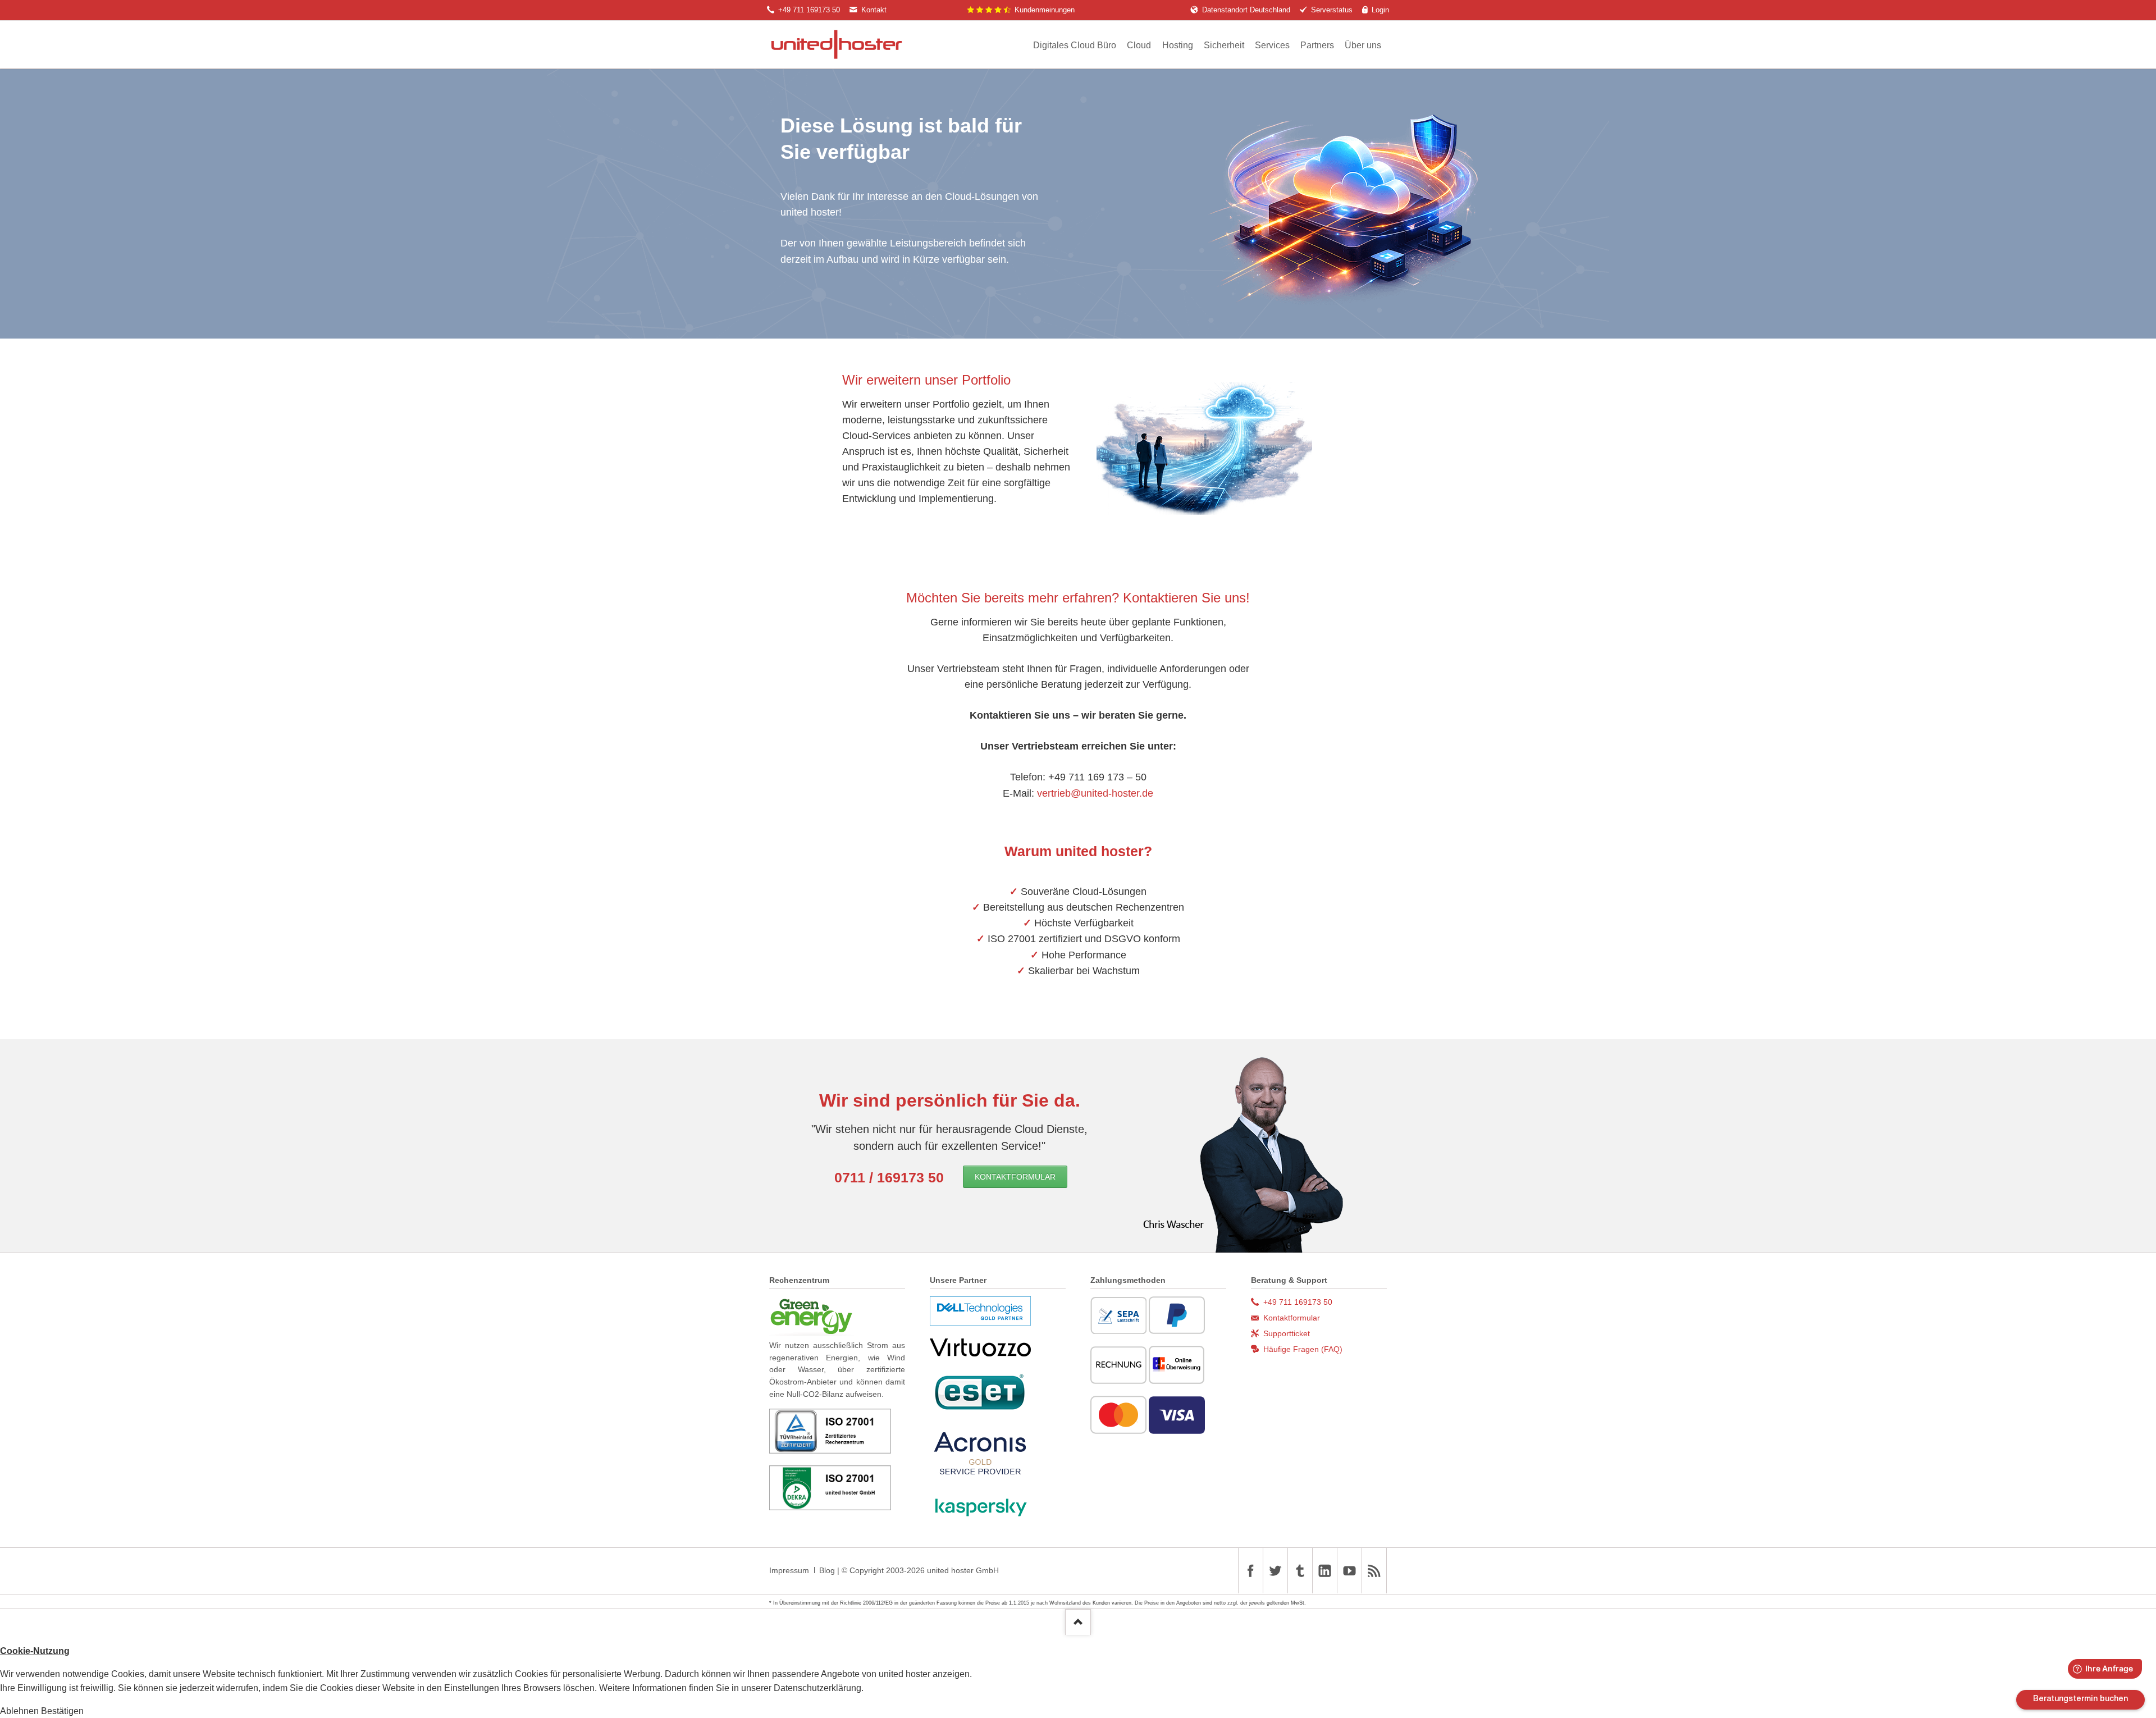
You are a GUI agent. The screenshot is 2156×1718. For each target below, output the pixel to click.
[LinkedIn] (1324, 1571)
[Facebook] (1250, 1571)
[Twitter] (1275, 1571)
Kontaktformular (1015, 1177)
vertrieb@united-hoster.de (1095, 793)
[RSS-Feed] (1374, 1571)
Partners (1317, 45)
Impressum (789, 1570)
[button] (20, 1711)
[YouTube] (1349, 1571)
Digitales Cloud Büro (1075, 45)
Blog (827, 1570)
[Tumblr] (1300, 1571)
